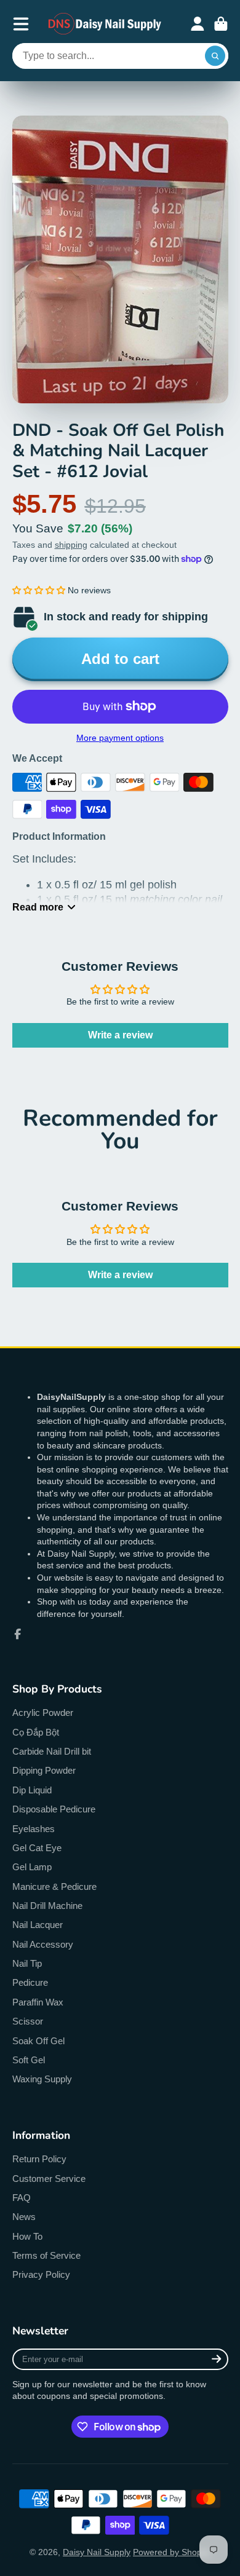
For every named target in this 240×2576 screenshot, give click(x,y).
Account (198, 24)
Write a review (120, 1035)
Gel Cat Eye (37, 1848)
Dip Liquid (32, 1790)
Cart (221, 24)
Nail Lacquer (38, 1925)
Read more (38, 907)
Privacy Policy (41, 2274)
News (24, 2217)
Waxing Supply (42, 2079)
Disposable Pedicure (54, 1809)
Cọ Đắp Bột (36, 1732)
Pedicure (30, 1982)
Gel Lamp (32, 1867)
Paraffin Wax (38, 2002)
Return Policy (39, 2159)
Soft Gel (29, 2060)
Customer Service (49, 2179)
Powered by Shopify (172, 2552)
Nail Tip (27, 1963)
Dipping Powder (44, 1770)
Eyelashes (34, 1829)
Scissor (28, 2021)
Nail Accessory (43, 1944)
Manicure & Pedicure (54, 1887)
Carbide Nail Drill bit (52, 1751)
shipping (71, 545)
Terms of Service (46, 2255)
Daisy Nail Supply (97, 2552)
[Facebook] (18, 1634)
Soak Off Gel (38, 2041)
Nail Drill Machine (47, 1906)
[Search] (215, 56)
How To (27, 2236)
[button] (39, 590)
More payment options (120, 738)
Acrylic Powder (43, 1713)
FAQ (22, 2198)
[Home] (105, 24)
